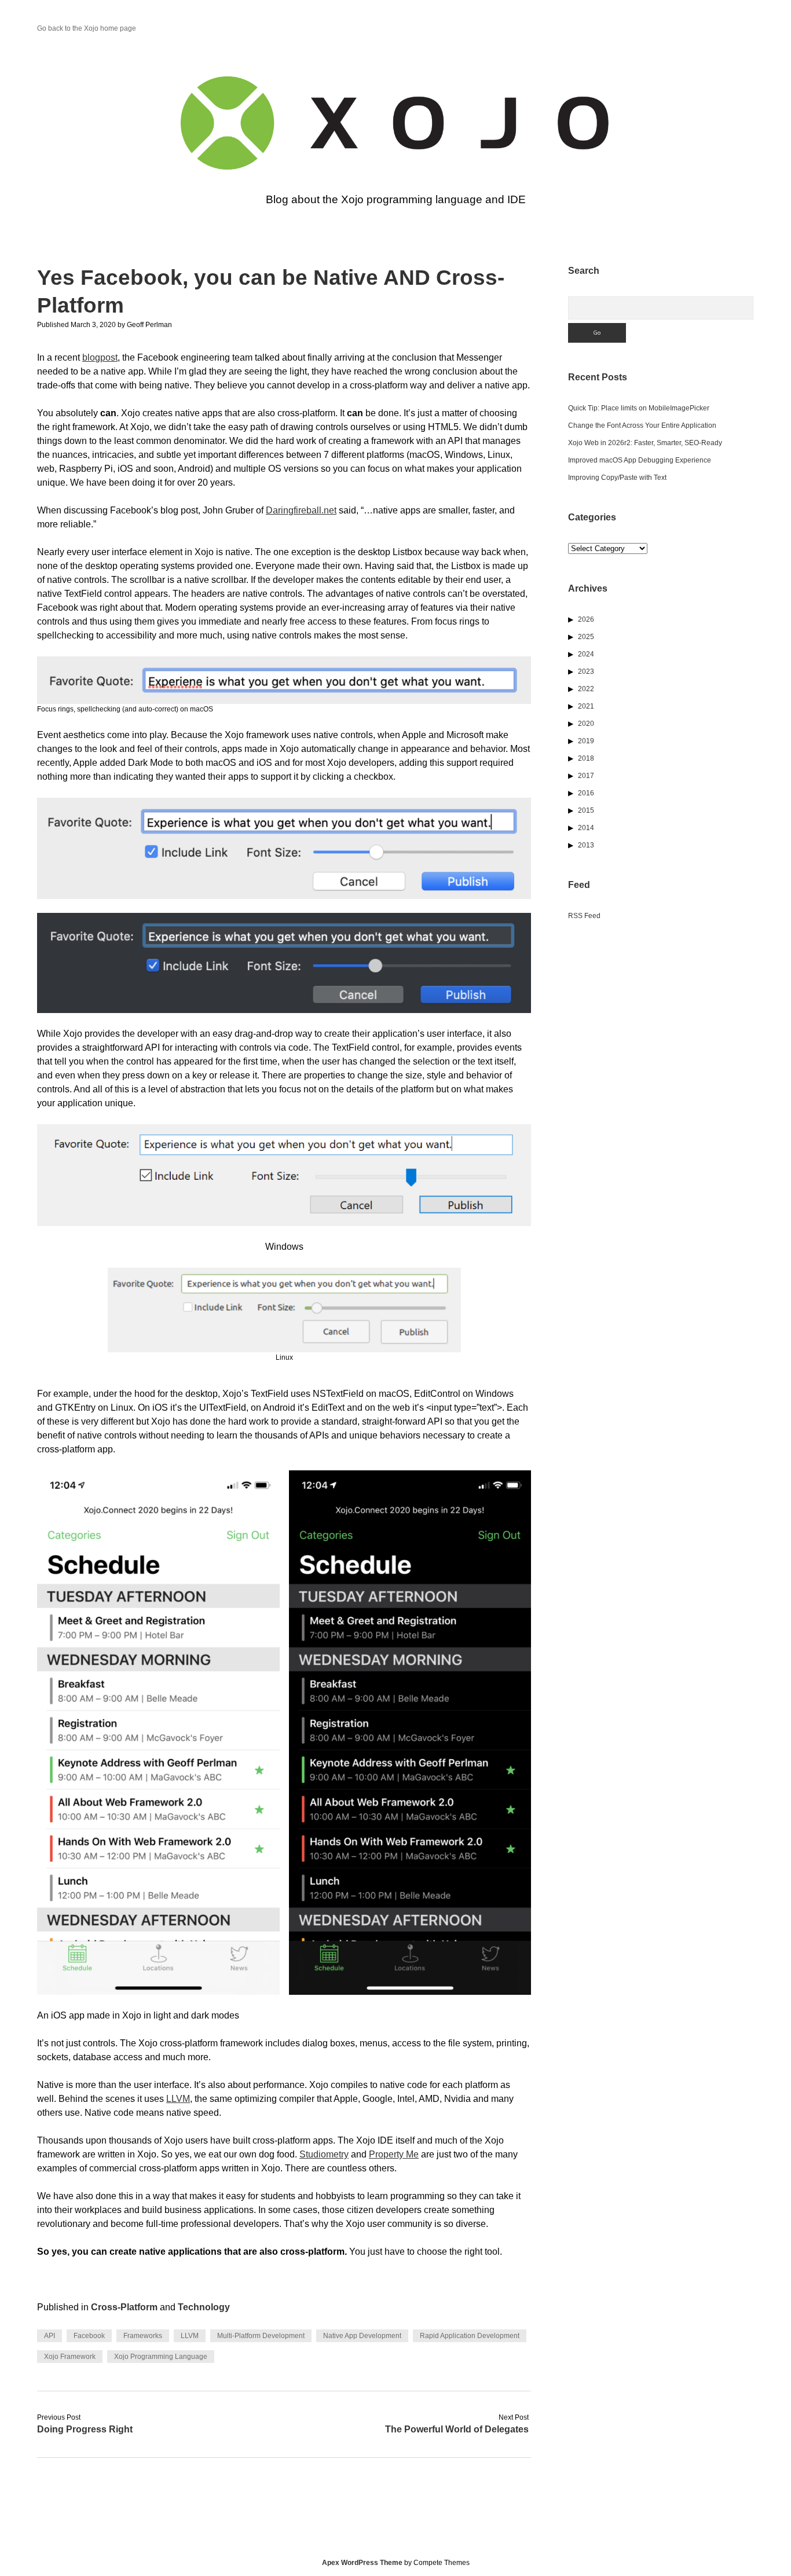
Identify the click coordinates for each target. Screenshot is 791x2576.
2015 (586, 810)
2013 (586, 845)
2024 (586, 654)
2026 (586, 619)
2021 (586, 706)
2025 (586, 637)
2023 (586, 671)
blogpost (100, 357)
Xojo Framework (70, 2357)
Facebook (89, 2336)
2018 (586, 758)
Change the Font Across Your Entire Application (642, 425)
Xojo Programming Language (161, 2357)
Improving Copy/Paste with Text (617, 478)
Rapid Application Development (470, 2336)
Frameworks (143, 2336)
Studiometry (324, 2154)
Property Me (394, 2154)
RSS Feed (584, 916)
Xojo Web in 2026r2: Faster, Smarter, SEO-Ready (645, 443)
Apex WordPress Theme (362, 2563)
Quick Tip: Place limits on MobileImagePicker (639, 408)
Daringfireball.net (301, 510)
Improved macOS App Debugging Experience (640, 460)
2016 (586, 793)
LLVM (178, 2099)
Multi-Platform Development (261, 2336)
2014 (586, 828)
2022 (586, 689)
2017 (586, 776)
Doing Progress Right (85, 2429)
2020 (586, 724)
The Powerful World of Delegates (457, 2429)
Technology (204, 2307)
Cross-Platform (124, 2307)
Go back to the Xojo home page (87, 28)
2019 (586, 741)
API (50, 2336)
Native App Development (362, 2336)
